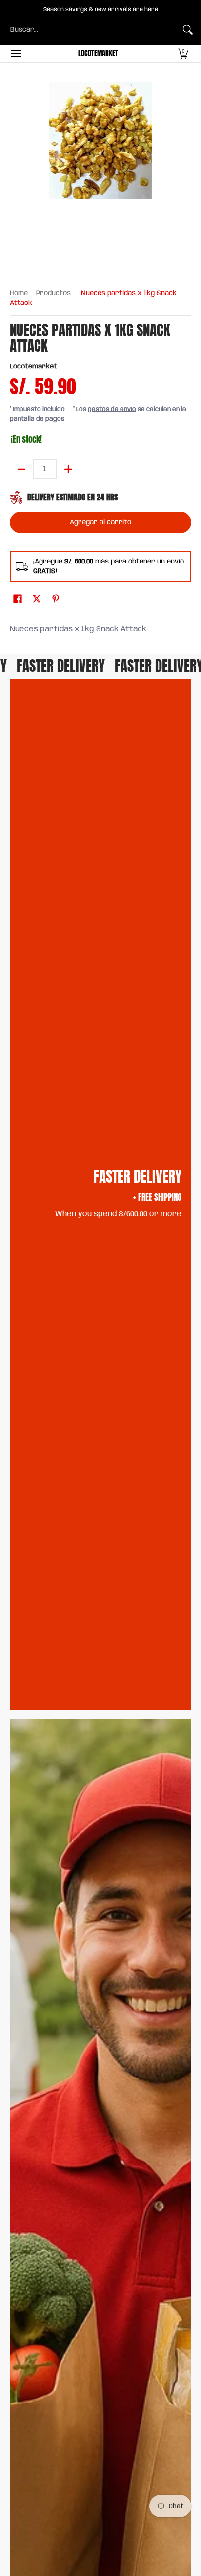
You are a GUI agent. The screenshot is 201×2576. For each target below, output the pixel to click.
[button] (183, 54)
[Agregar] (68, 469)
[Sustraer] (21, 469)
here (151, 10)
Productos (53, 293)
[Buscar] (188, 30)
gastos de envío (112, 409)
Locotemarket (98, 54)
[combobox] (93, 30)
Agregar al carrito (100, 522)
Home (19, 293)
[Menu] (16, 54)
